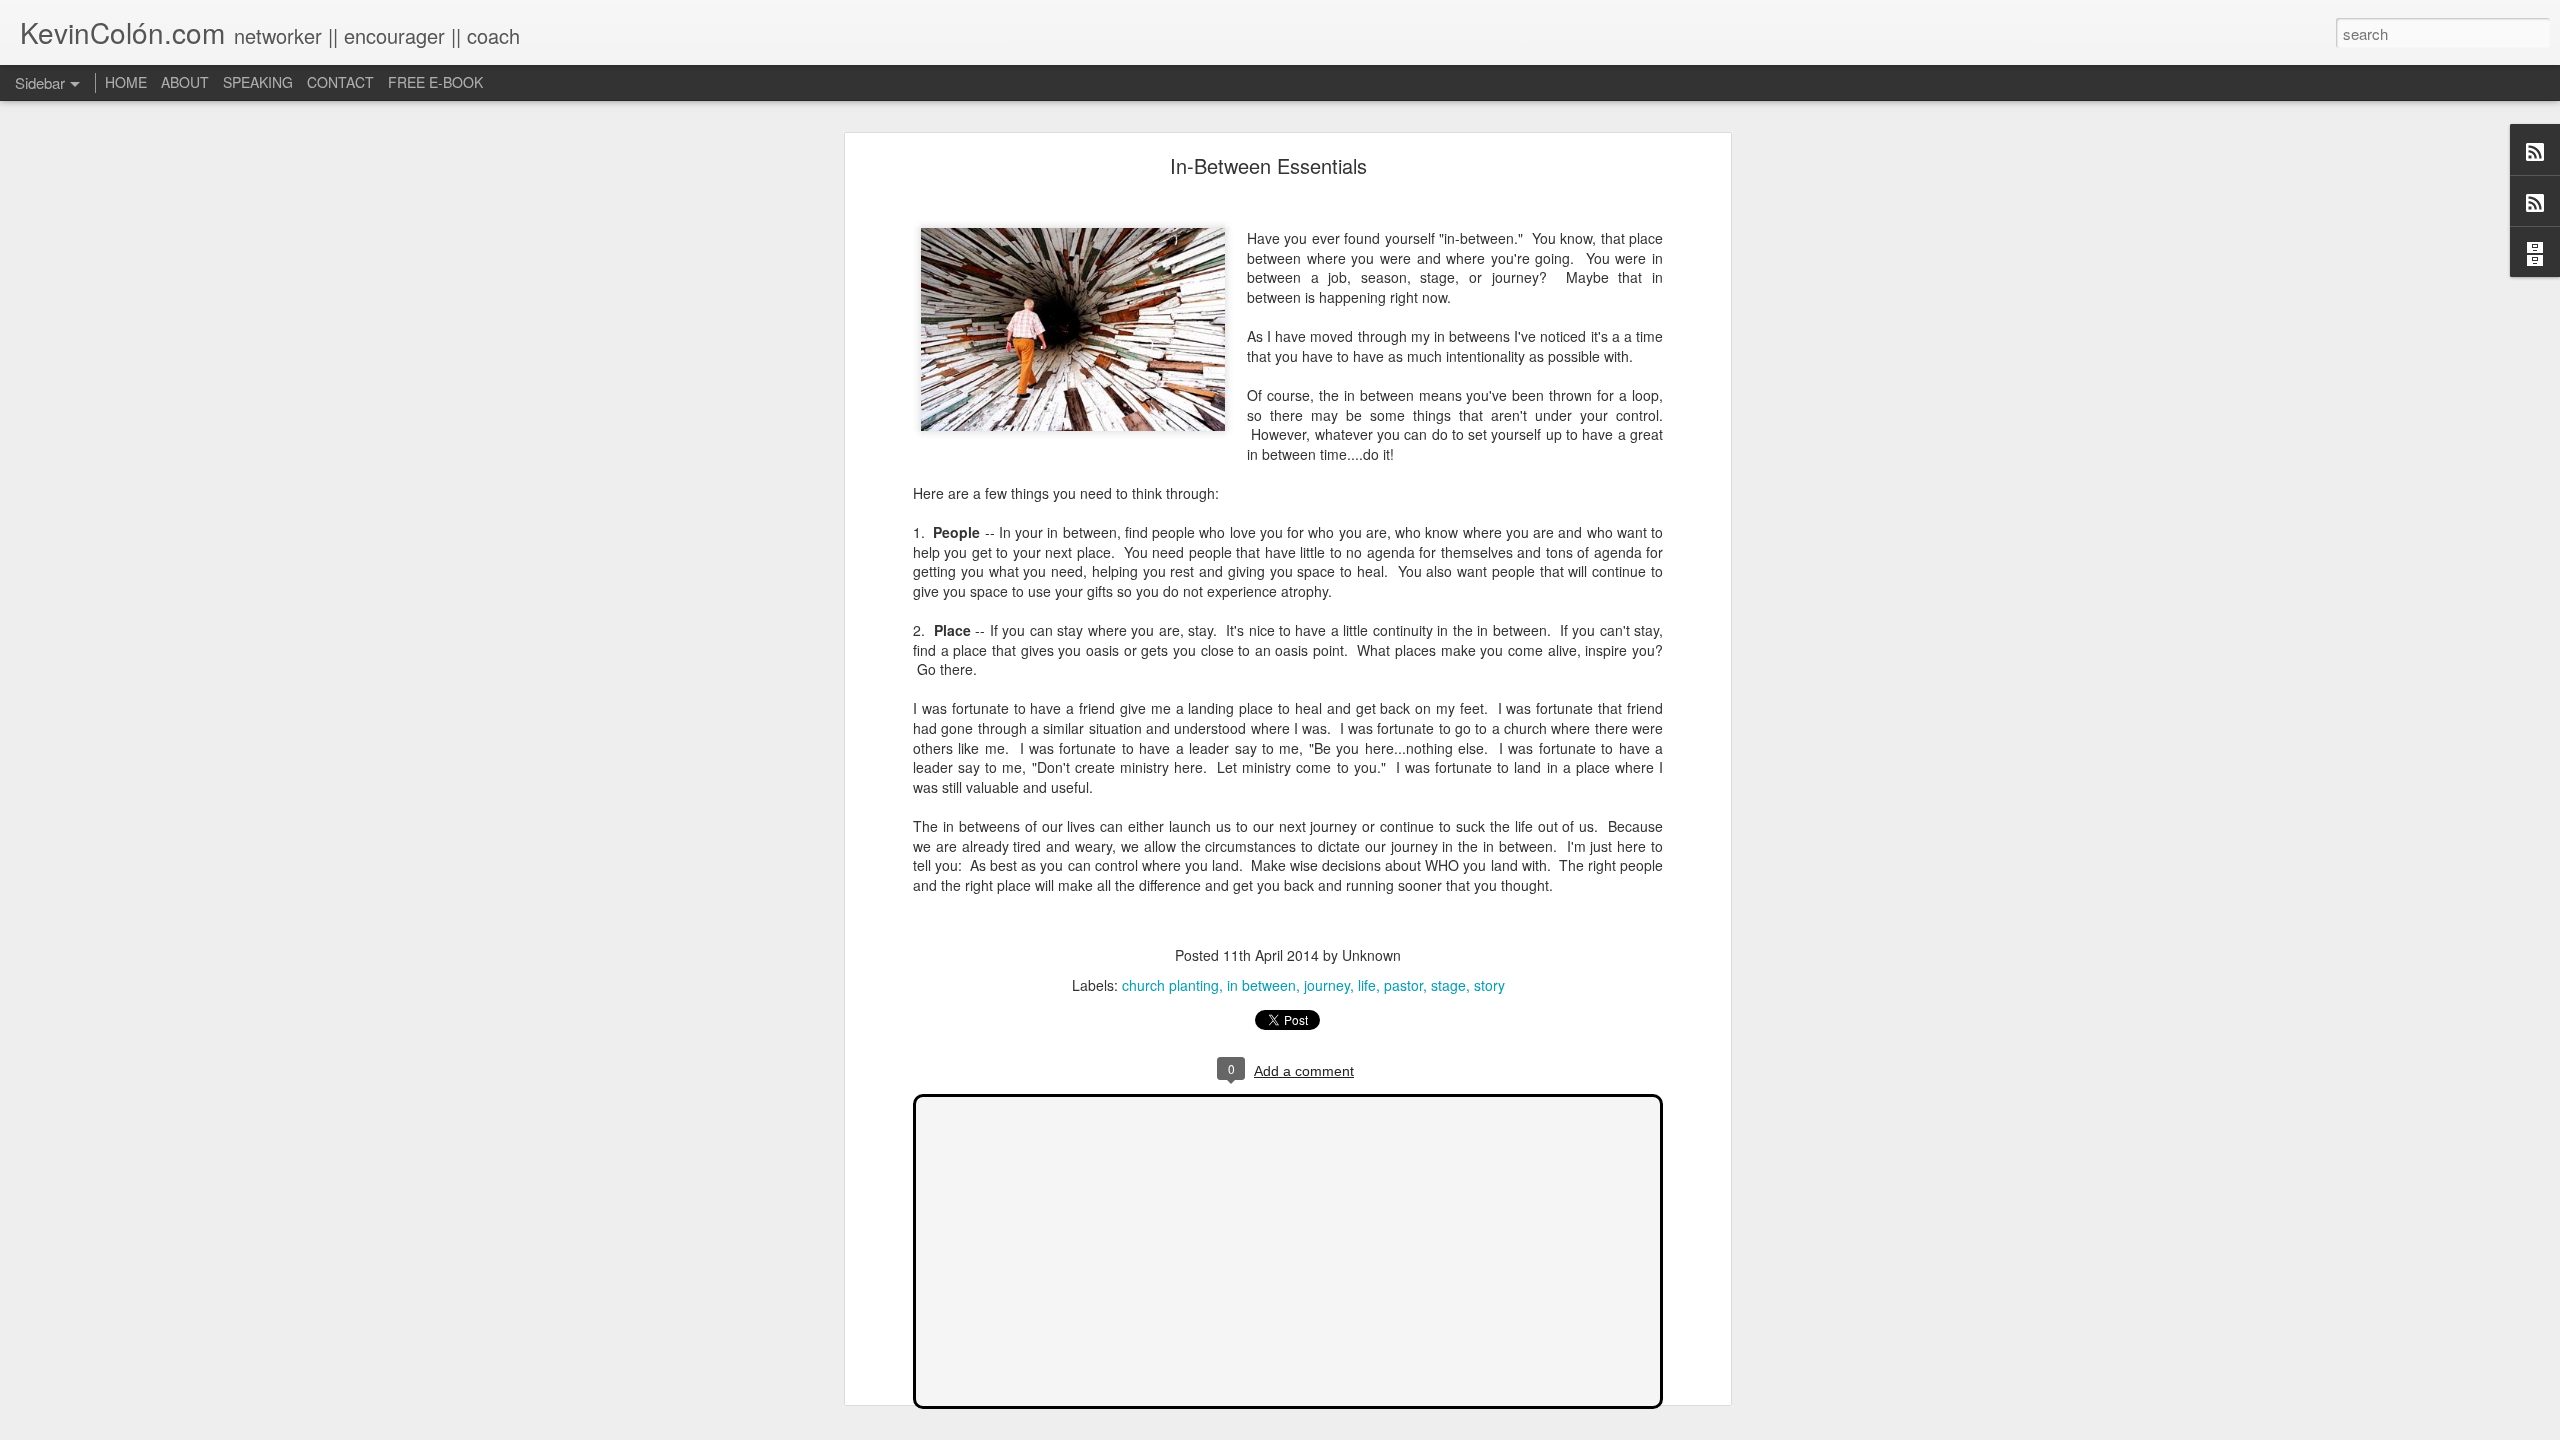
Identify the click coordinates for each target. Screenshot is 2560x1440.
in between (1261, 985)
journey (1327, 985)
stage (1448, 985)
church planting (1170, 985)
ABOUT (185, 82)
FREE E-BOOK (435, 82)
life (1367, 985)
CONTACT (340, 82)
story (1489, 985)
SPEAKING (258, 82)
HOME (126, 82)
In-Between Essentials (1268, 165)
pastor (1403, 985)
